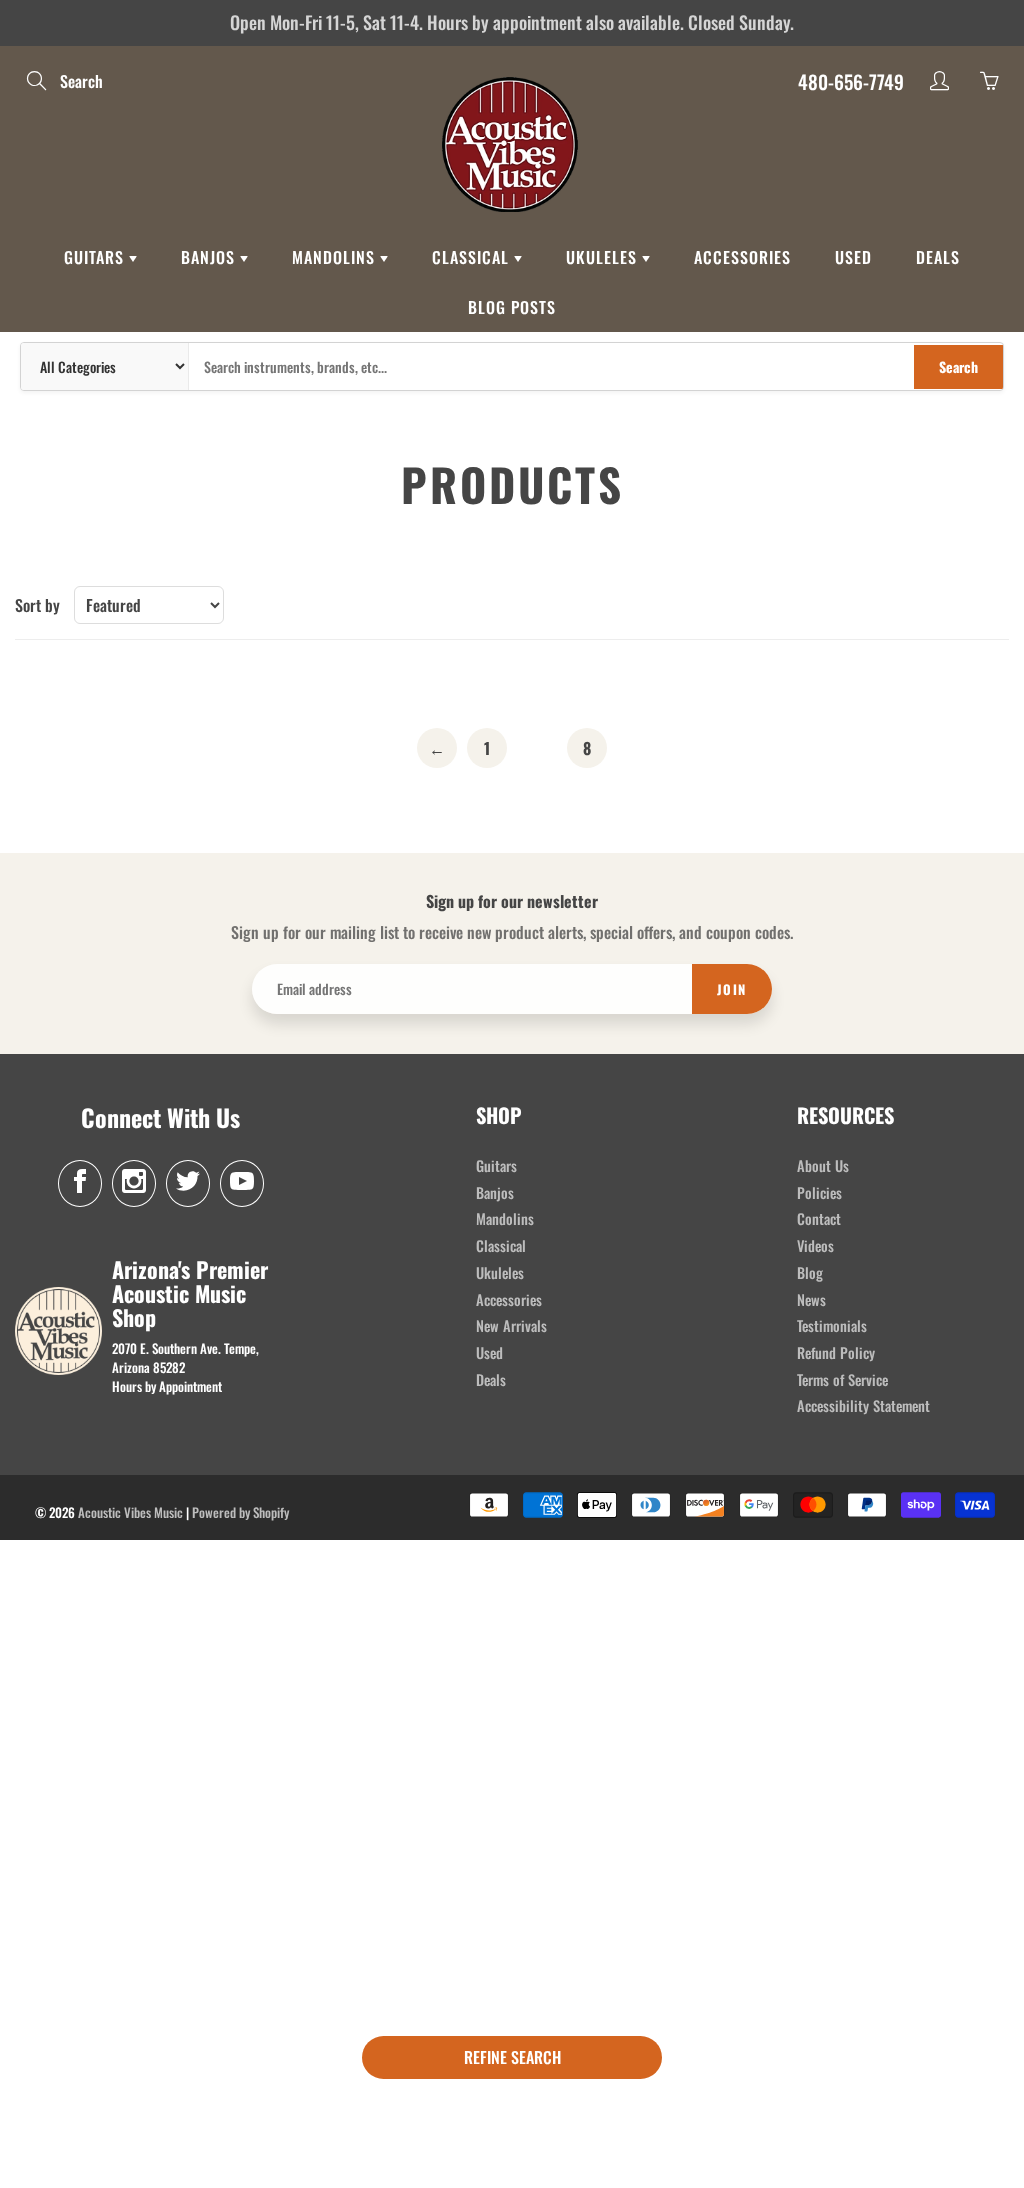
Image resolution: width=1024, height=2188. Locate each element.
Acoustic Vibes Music (130, 1512)
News (811, 1299)
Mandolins (336, 257)
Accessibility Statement (863, 1405)
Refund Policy (836, 1352)
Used (853, 257)
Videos (815, 1245)
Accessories (742, 257)
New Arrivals (511, 1325)
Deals (938, 257)
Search (958, 366)
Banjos (210, 257)
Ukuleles (604, 257)
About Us (823, 1165)
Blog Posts (512, 307)
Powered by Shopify (240, 1512)
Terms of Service (842, 1379)
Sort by (37, 605)
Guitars (96, 257)
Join (732, 989)
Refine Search (512, 2057)
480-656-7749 (851, 81)
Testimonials (832, 1325)
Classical (473, 257)
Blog (810, 1272)
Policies (819, 1192)
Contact (819, 1218)
